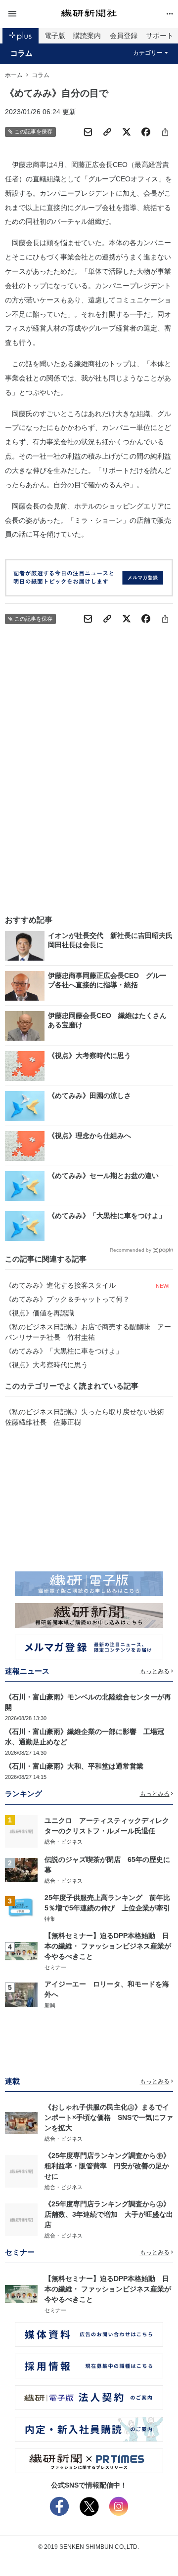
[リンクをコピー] (107, 132)
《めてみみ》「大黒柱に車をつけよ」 (64, 1351)
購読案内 (87, 36)
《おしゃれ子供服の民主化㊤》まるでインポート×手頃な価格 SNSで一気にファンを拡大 (109, 2117)
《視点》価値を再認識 (40, 1313)
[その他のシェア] (165, 132)
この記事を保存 (33, 131)
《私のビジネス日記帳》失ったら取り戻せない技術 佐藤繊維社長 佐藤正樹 (88, 1417)
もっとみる (155, 1671)
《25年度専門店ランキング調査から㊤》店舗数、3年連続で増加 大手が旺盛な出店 (109, 2214)
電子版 (55, 36)
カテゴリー (148, 53)
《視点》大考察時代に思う (46, 1365)
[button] (33, 14)
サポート (160, 36)
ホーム (14, 75)
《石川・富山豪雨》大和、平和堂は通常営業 (74, 1766)
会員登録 (124, 36)
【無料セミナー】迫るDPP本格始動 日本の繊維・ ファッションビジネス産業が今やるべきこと (108, 1946)
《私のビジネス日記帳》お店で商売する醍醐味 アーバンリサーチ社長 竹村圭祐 (88, 1332)
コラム (22, 53)
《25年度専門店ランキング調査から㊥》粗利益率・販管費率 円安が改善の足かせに (107, 2166)
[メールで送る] (88, 132)
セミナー (55, 1967)
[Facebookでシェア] (146, 132)
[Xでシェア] (127, 132)
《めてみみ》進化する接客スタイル (60, 1285)
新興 (50, 2005)
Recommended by (131, 1250)
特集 (50, 1919)
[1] (21, 1831)
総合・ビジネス (64, 1842)
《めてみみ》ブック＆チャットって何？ (67, 1299)
